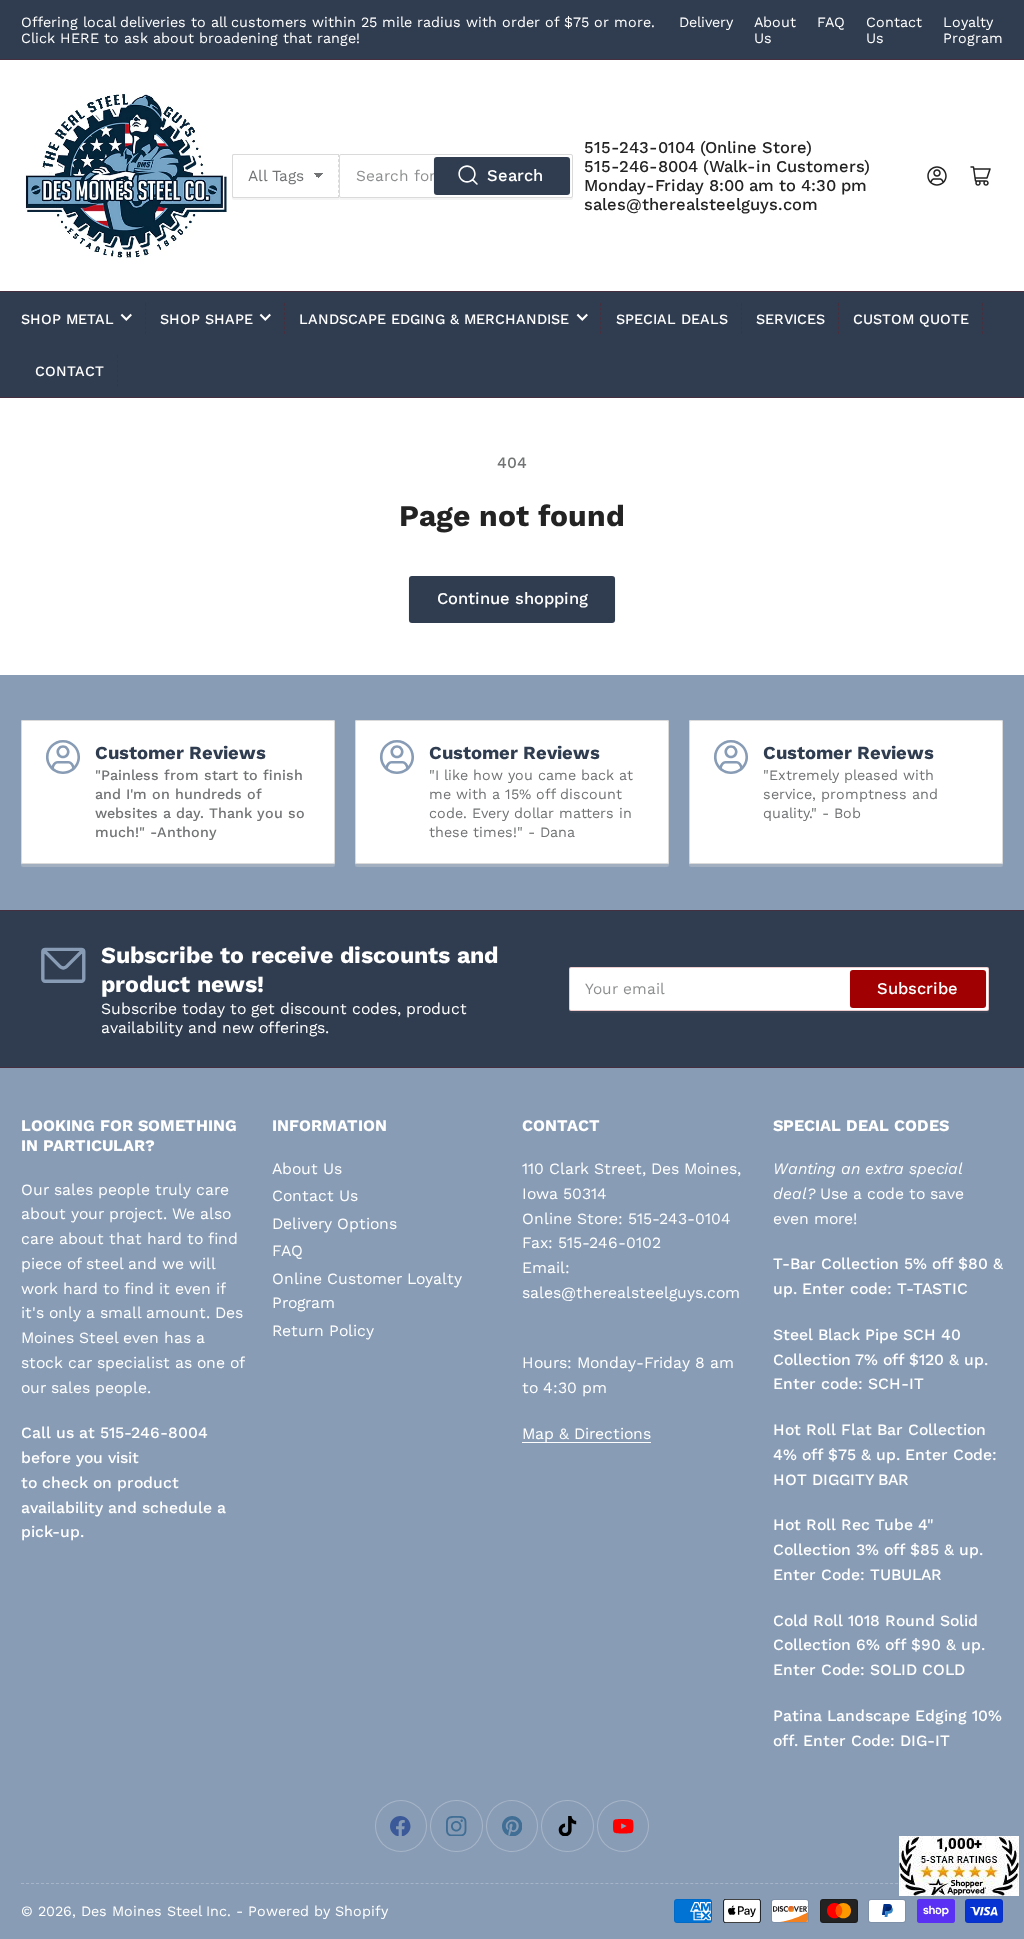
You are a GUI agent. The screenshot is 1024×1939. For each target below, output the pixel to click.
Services (790, 319)
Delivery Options (334, 1223)
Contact (69, 371)
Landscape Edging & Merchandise (434, 319)
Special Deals (672, 319)
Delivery (706, 22)
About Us (307, 1168)
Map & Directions (586, 1433)
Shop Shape (206, 319)
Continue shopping (512, 598)
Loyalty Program (973, 30)
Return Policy (323, 1330)
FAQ (831, 22)
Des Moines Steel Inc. (156, 1911)
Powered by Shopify (318, 1911)
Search (515, 175)
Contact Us (315, 1195)
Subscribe (917, 988)
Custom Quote (911, 319)
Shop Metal (67, 319)
